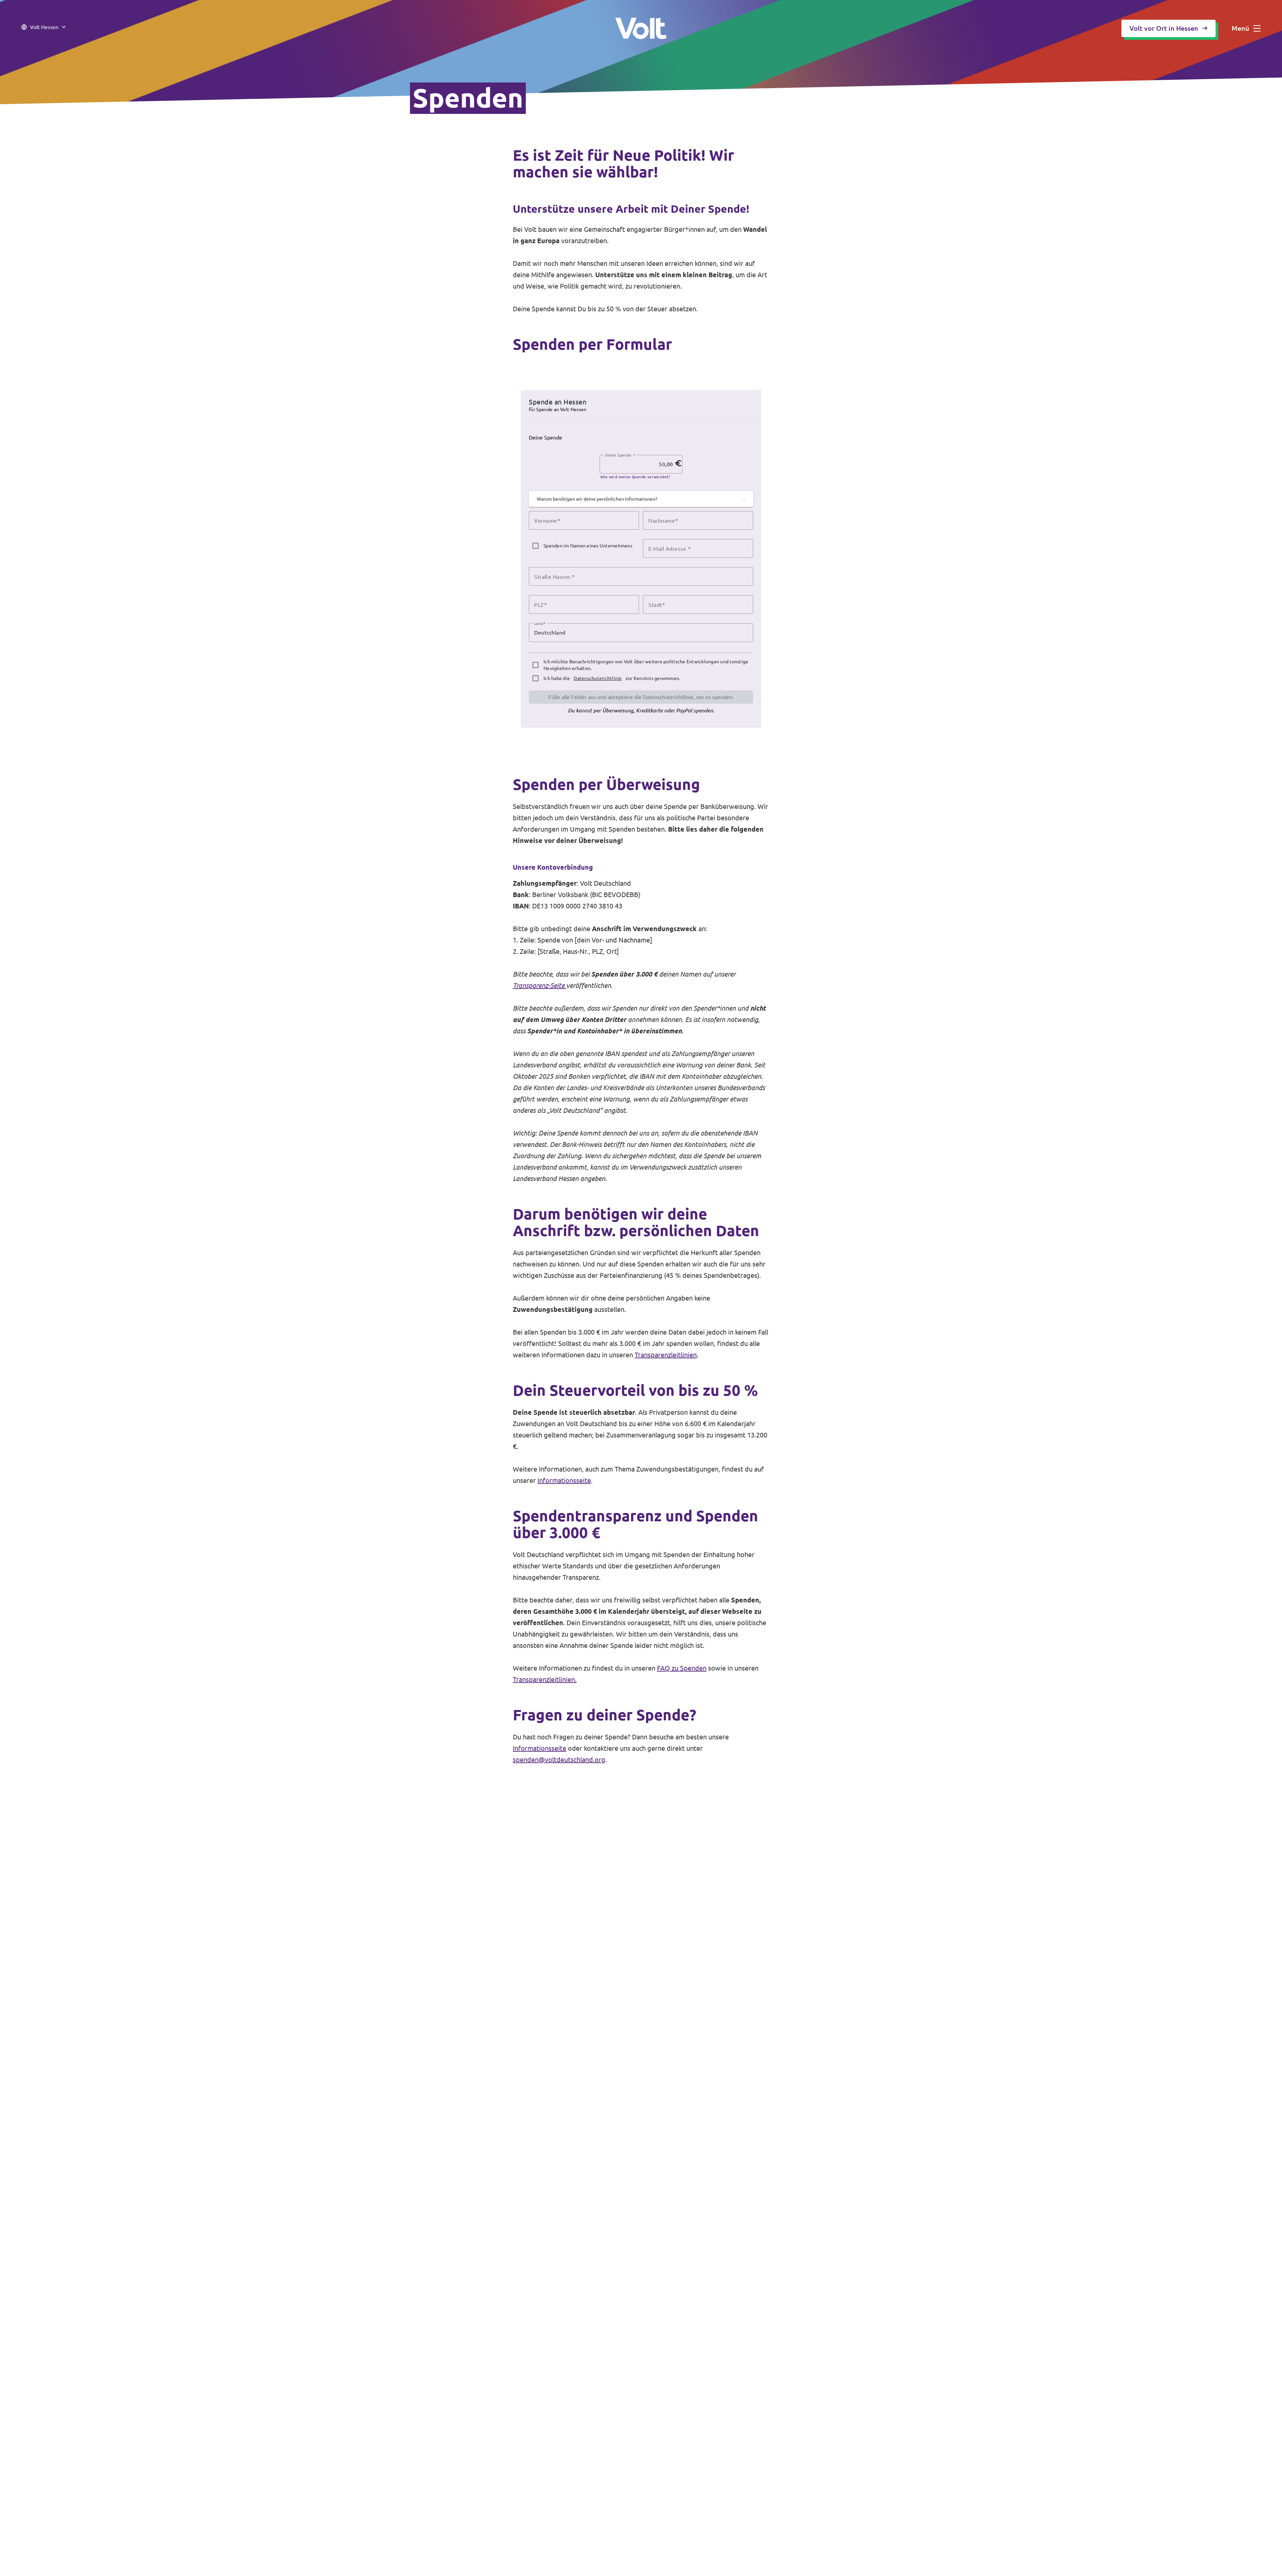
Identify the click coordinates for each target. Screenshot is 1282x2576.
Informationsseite (564, 1480)
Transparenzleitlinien (666, 1355)
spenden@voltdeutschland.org (559, 1760)
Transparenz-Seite (540, 985)
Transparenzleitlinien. (545, 1679)
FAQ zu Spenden (682, 1668)
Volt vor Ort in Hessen (1164, 28)
